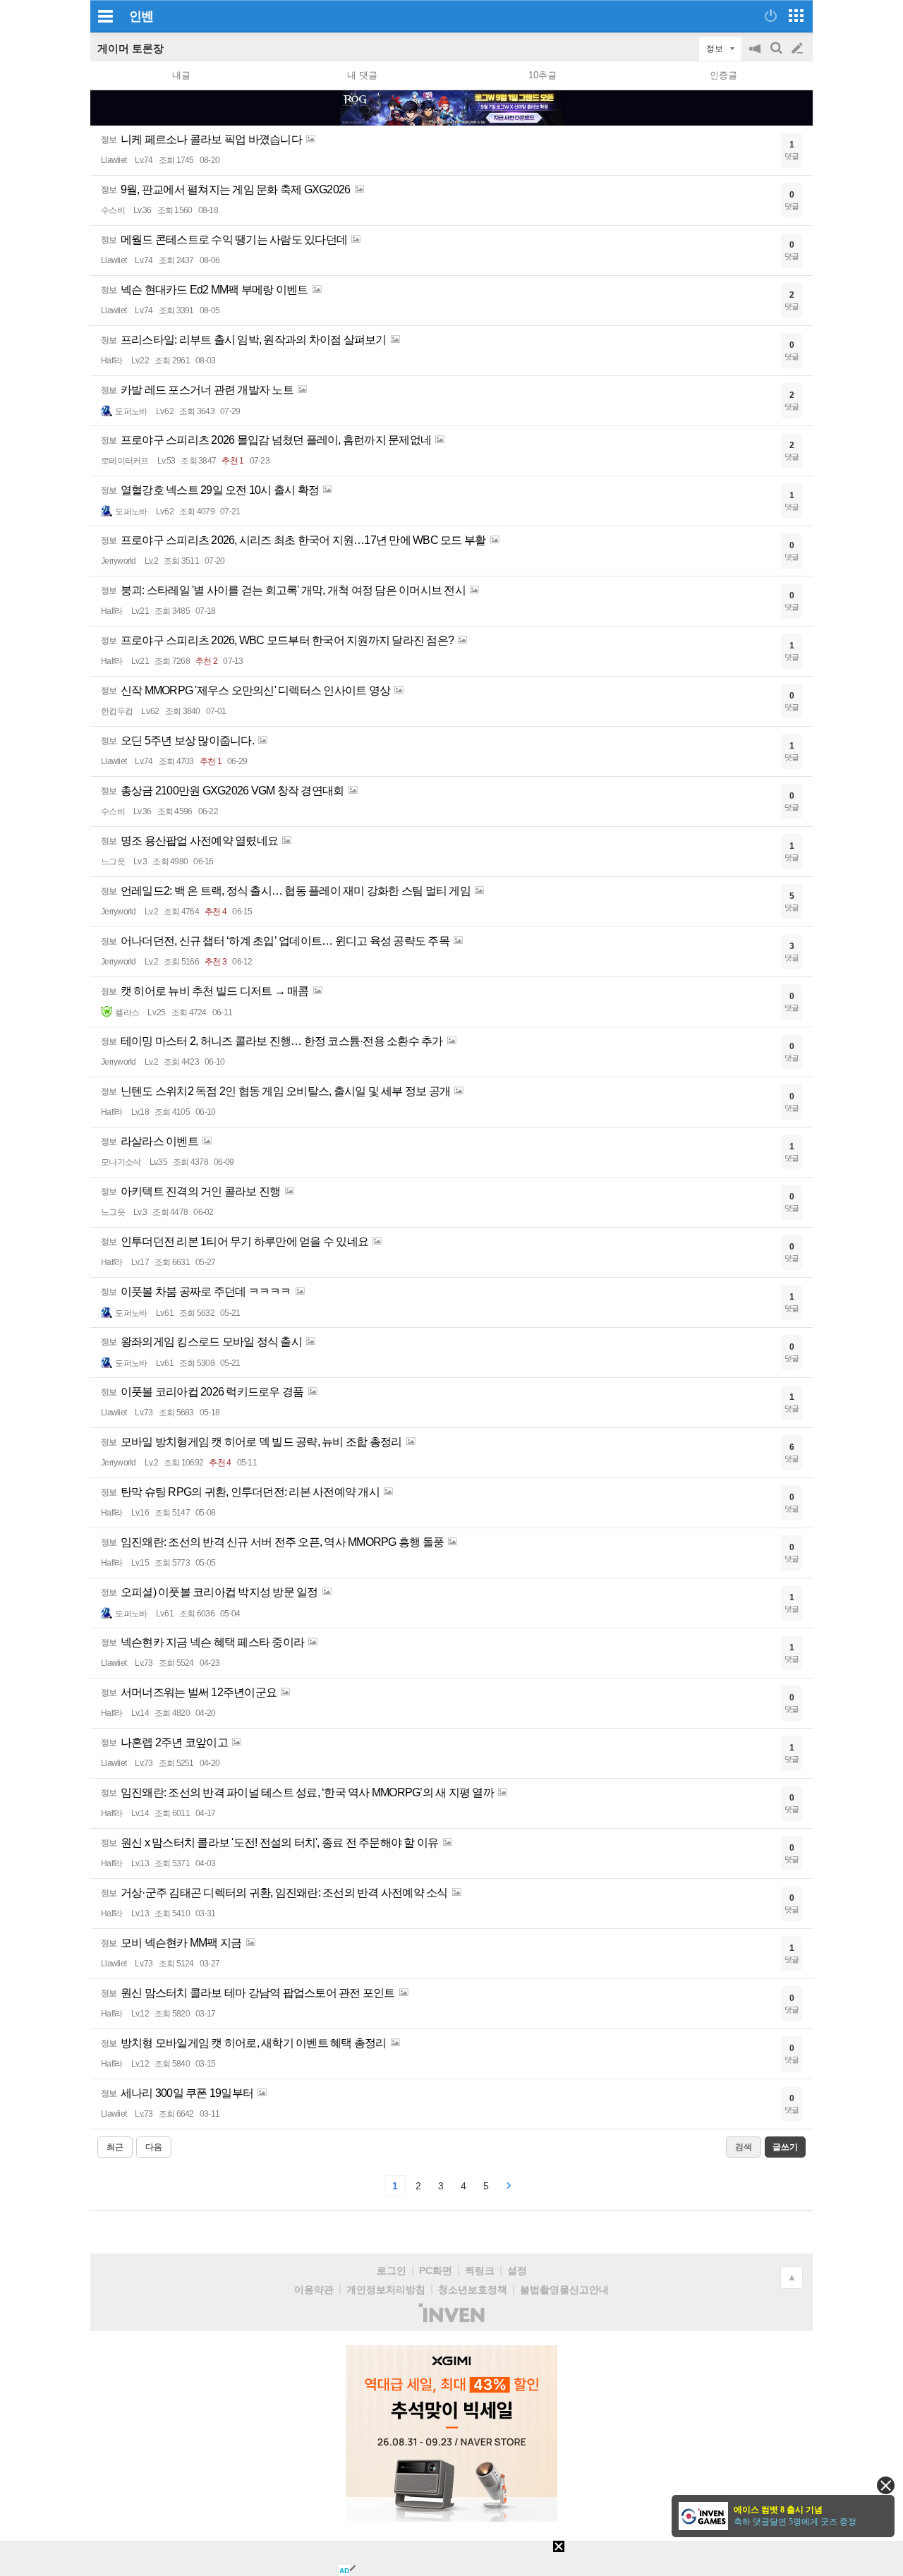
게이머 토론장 (131, 48)
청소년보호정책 (473, 2290)
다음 (154, 2147)
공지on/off (756, 55)
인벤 (141, 16)
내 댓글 (362, 75)
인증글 (723, 75)
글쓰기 (799, 49)
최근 (115, 2147)
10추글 (543, 75)
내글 (181, 75)
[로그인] (771, 16)
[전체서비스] (796, 16)
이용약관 (314, 2290)
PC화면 (436, 2270)
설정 (517, 2270)
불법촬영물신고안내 (564, 2290)
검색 (777, 55)
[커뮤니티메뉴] (105, 16)
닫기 (886, 2485)
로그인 (392, 2270)
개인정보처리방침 (386, 2290)
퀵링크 (480, 2270)
